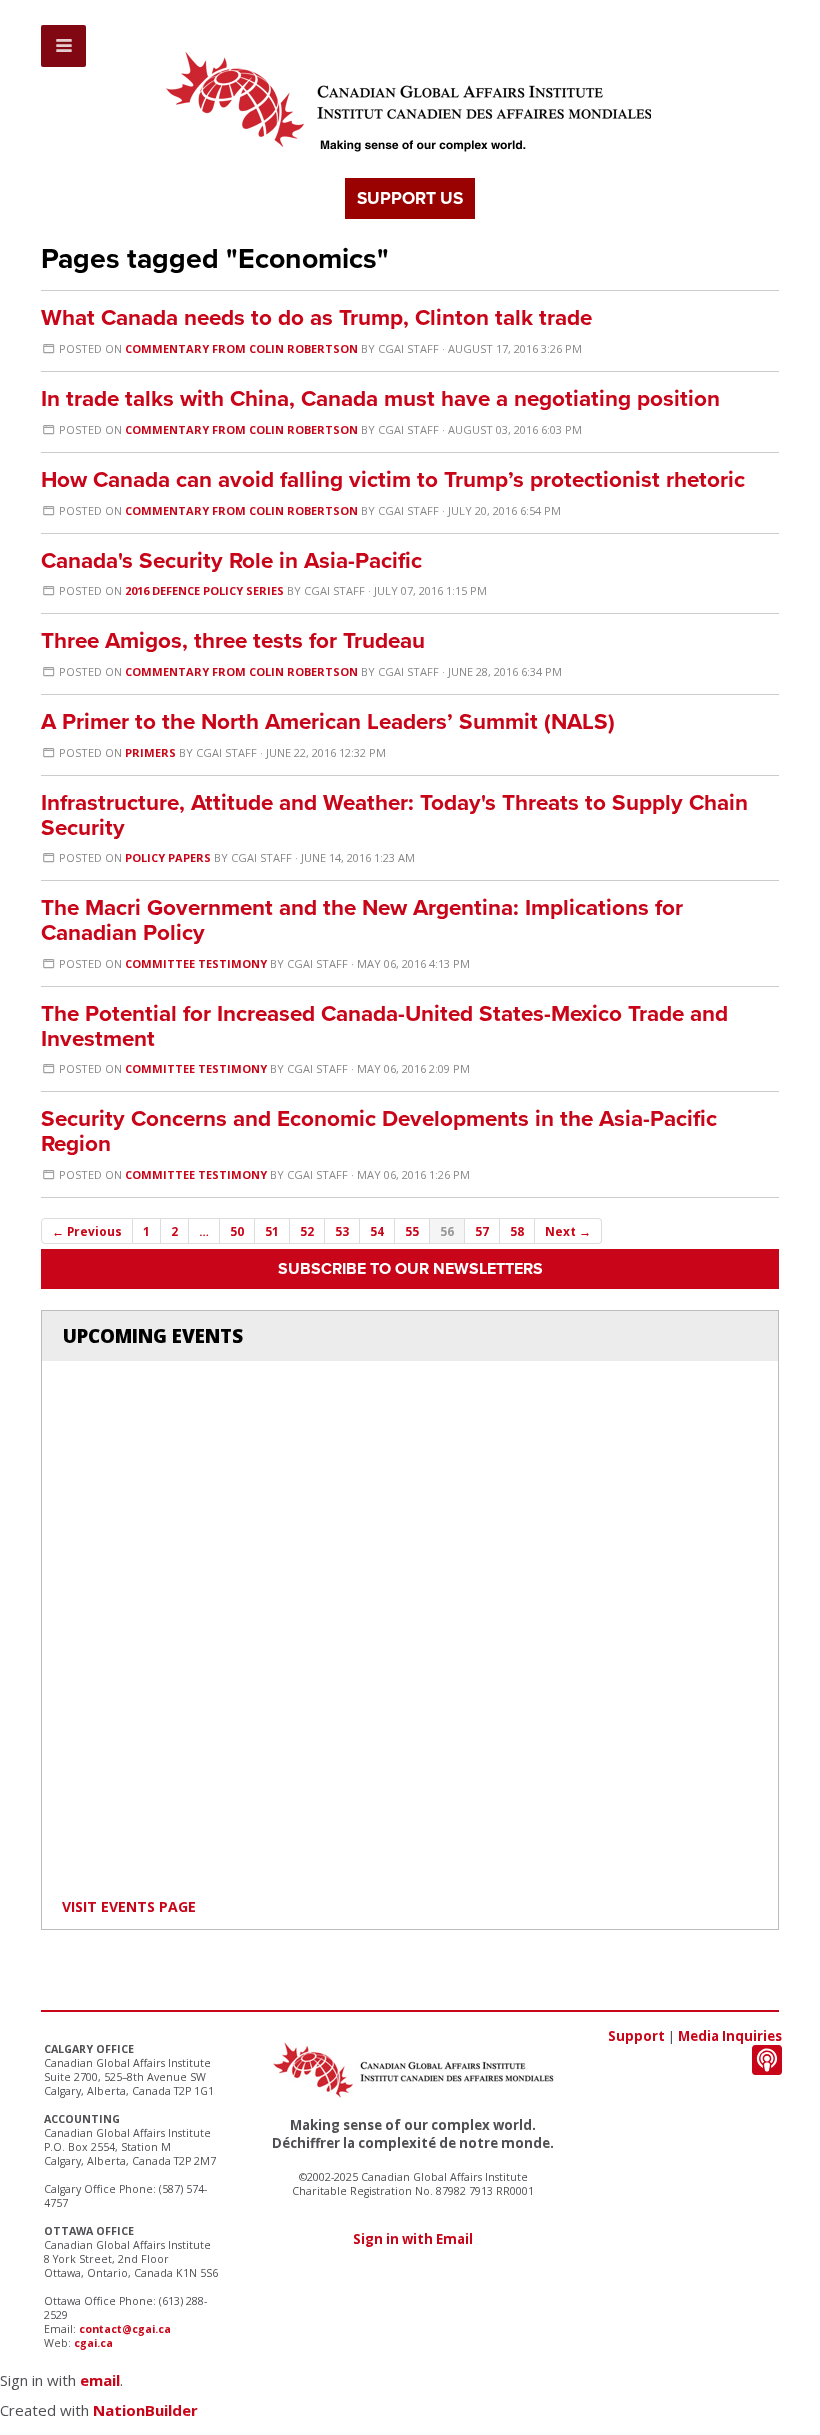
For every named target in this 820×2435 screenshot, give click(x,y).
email (100, 2380)
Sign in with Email (413, 2239)
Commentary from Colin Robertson (241, 348)
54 (377, 1231)
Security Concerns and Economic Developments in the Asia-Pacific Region (379, 1131)
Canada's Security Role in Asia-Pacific (231, 560)
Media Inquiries (730, 2036)
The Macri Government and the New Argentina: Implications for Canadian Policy (362, 920)
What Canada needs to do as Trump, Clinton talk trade (316, 317)
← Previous (87, 1231)
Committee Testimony (196, 963)
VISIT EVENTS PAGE (129, 1906)
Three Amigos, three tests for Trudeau (233, 640)
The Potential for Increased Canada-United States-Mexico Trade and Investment (384, 1026)
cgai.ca (93, 2343)
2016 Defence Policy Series (204, 590)
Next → (568, 1231)
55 (412, 1231)
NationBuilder (145, 2410)
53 (342, 1231)
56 (447, 1231)
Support (636, 2036)
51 (272, 1231)
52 (307, 1231)
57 (482, 1231)
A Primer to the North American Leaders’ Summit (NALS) (328, 721)
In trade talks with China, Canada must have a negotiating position (380, 398)
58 (517, 1231)
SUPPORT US (410, 198)
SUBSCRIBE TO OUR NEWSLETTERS (410, 1269)
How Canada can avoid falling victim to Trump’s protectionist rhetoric (393, 479)
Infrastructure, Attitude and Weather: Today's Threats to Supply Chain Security (394, 815)
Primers (150, 752)
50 (237, 1231)
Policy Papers (168, 857)
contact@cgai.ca (125, 2329)
